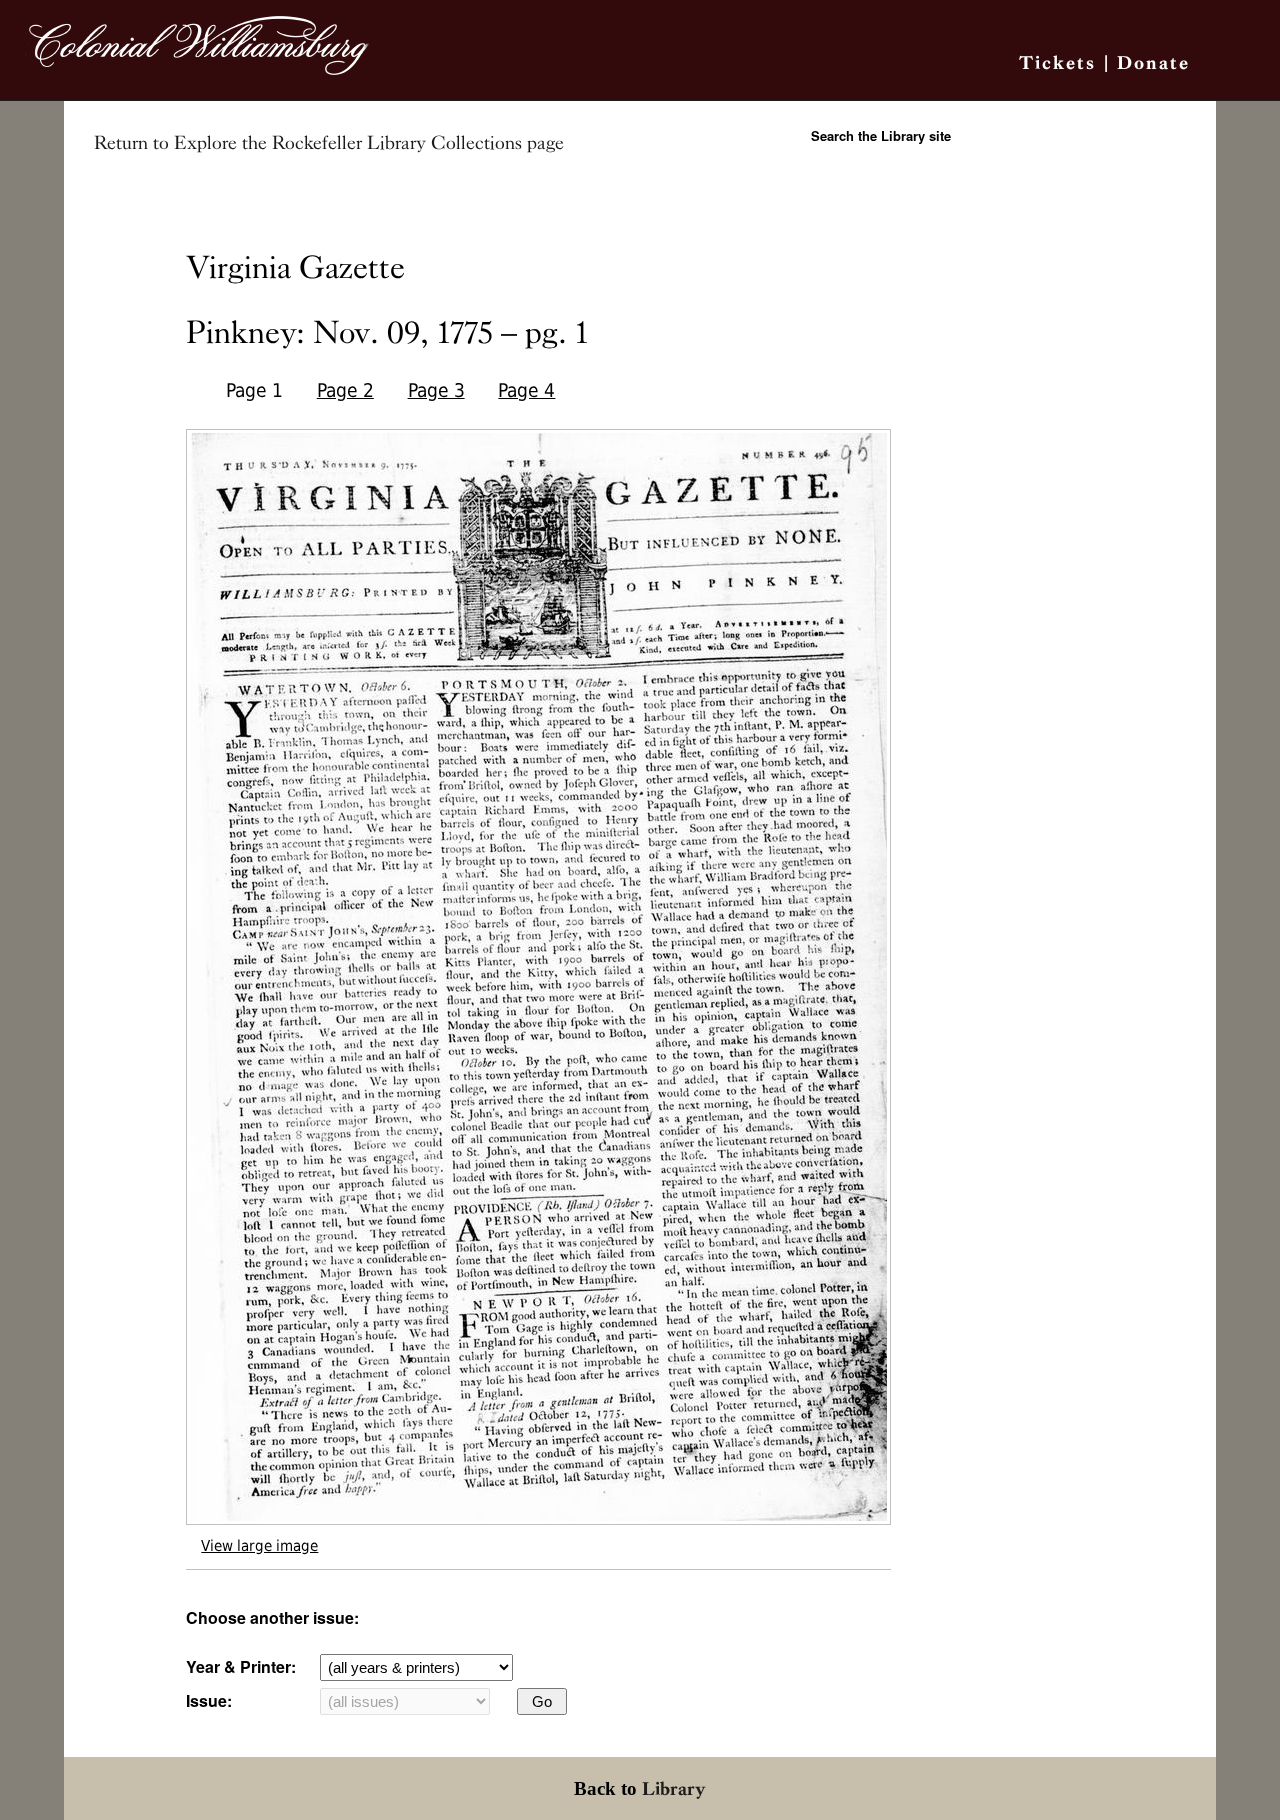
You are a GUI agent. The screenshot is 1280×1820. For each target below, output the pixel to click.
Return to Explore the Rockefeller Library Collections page (329, 143)
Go (542, 1701)
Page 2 (345, 390)
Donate (1153, 62)
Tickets (1057, 62)
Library (674, 1788)
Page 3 (436, 390)
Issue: (209, 1700)
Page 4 (526, 390)
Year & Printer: (241, 1666)
